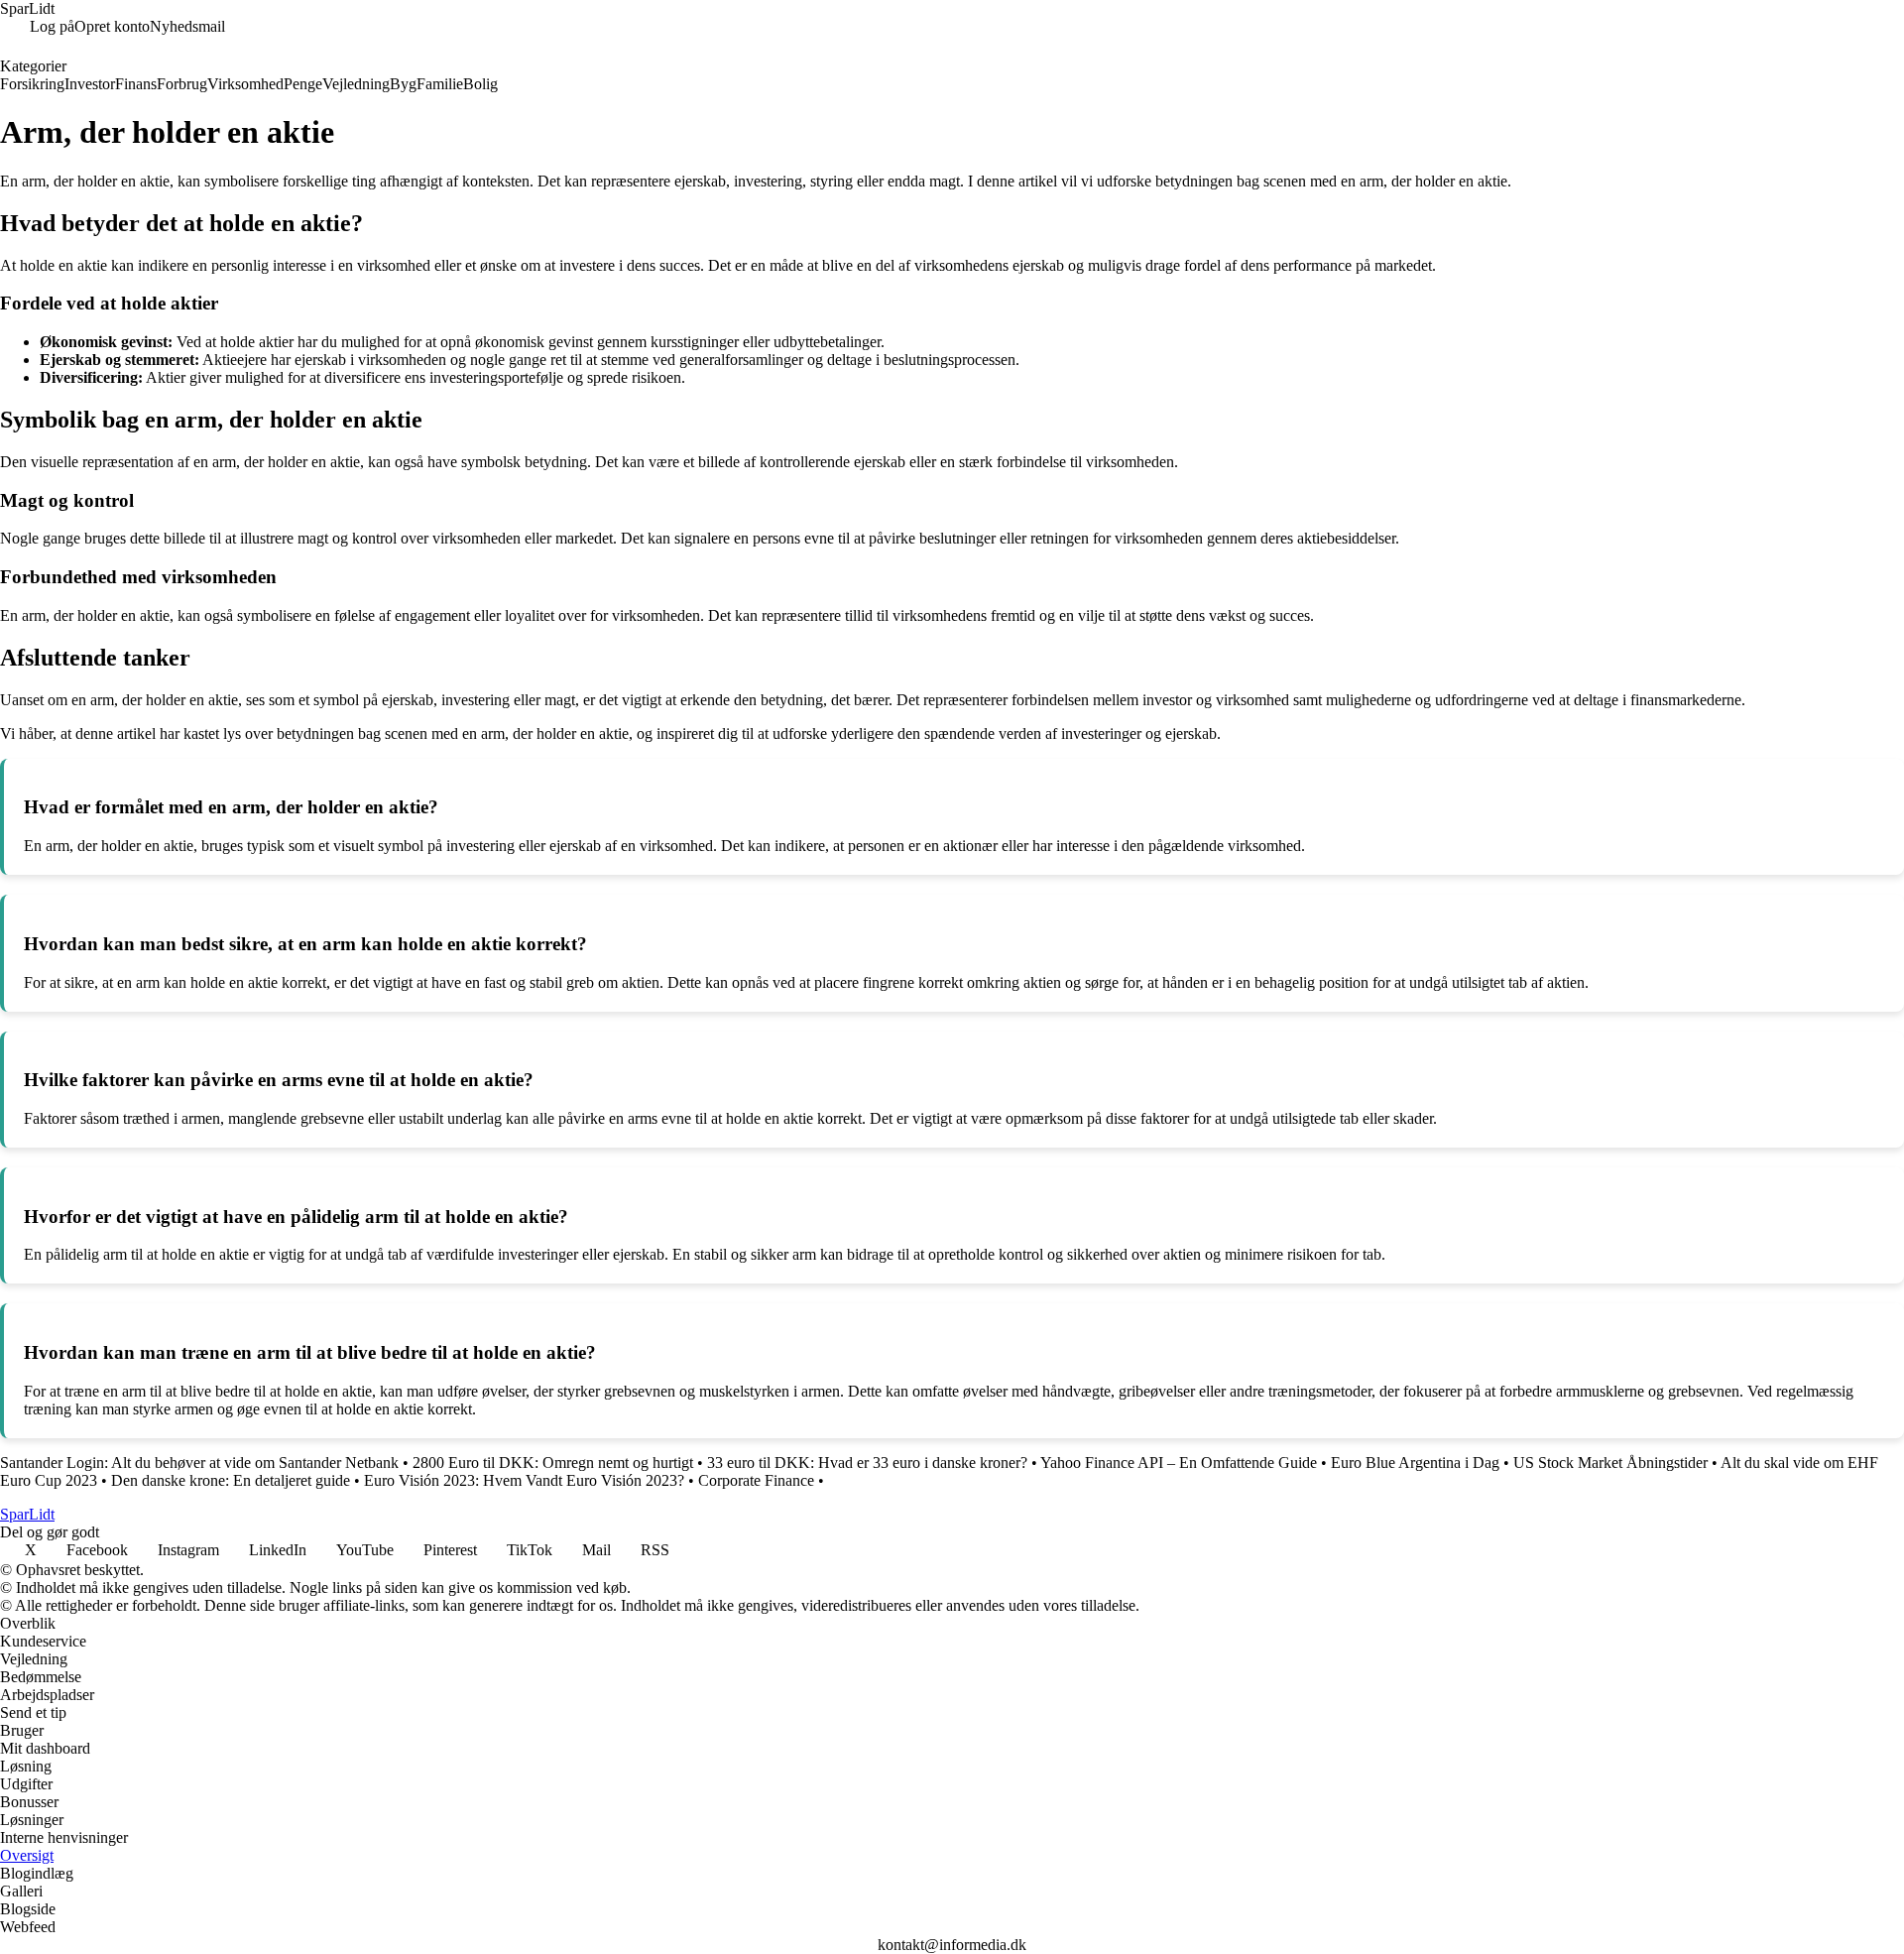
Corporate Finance (756, 1480)
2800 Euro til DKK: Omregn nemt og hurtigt (553, 1463)
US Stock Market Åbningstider (1610, 1463)
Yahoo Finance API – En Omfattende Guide (1179, 1463)
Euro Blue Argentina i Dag (1415, 1463)
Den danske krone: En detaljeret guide (231, 1480)
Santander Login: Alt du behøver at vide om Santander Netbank (199, 1463)
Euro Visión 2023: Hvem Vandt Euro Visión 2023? (524, 1480)
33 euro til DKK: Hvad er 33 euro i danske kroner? (867, 1463)
